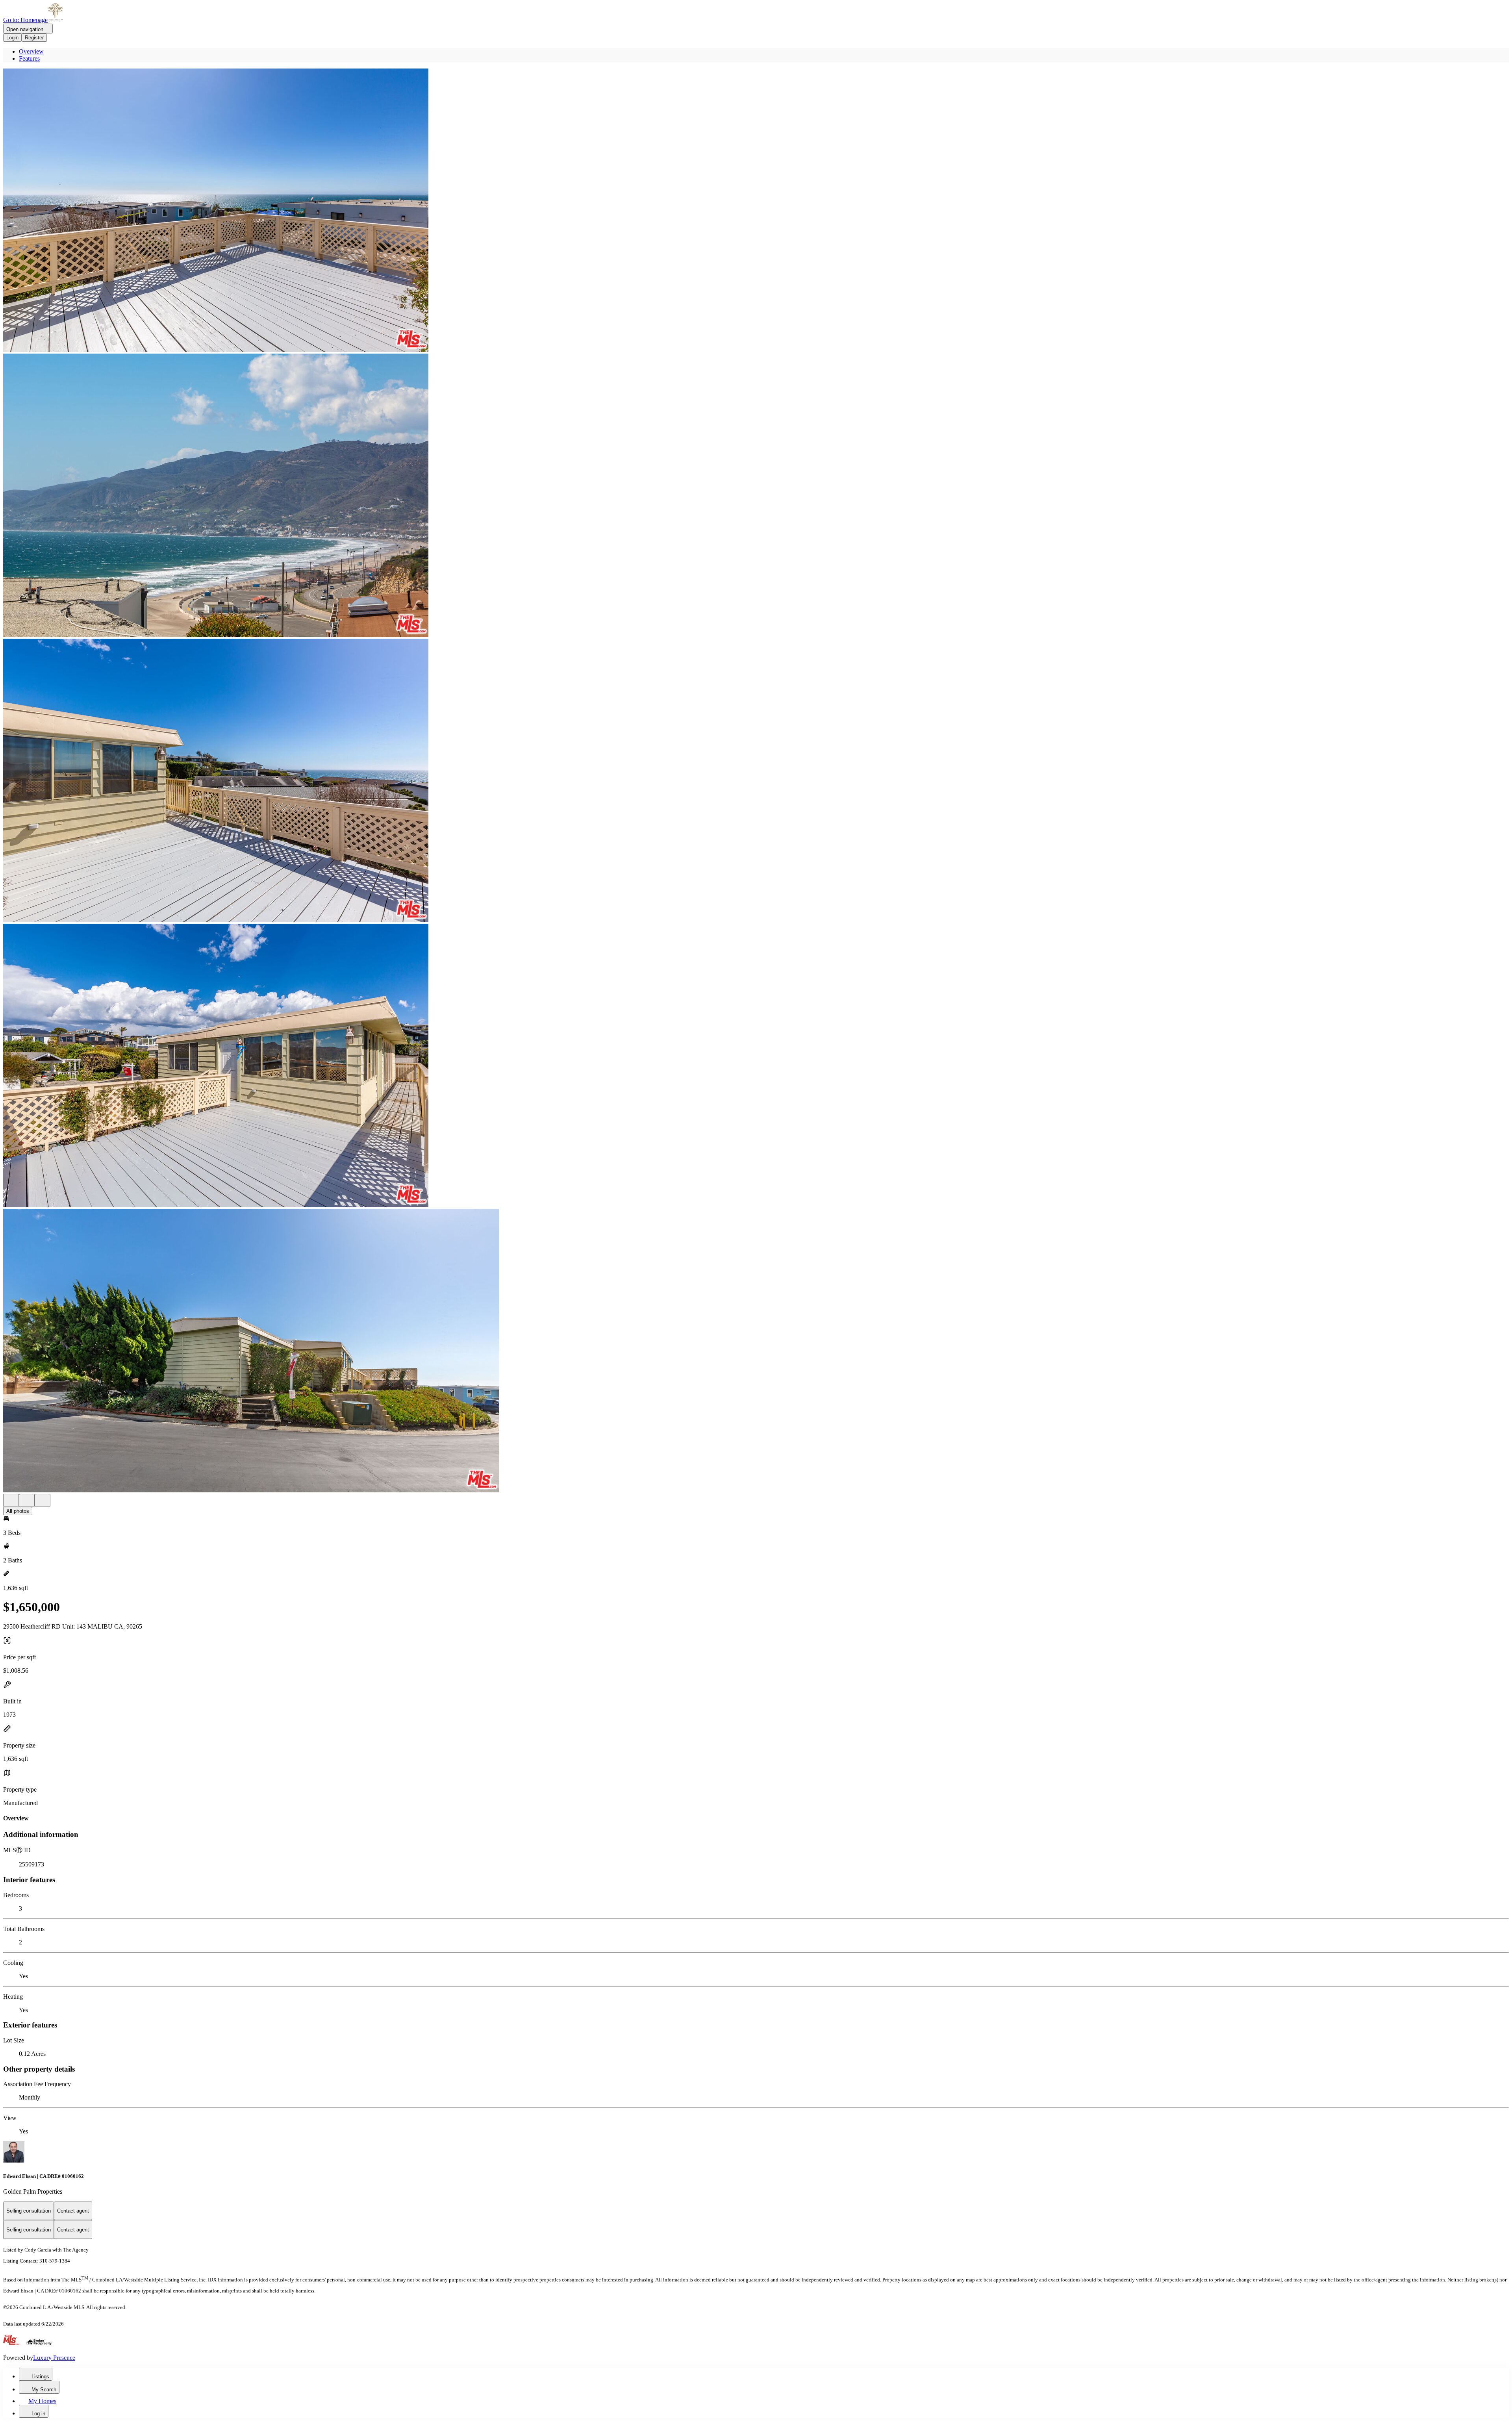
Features (29, 58)
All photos (18, 1511)
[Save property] (27, 1500)
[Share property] (43, 1500)
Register (34, 38)
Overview (31, 51)
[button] (756, 211)
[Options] (11, 1500)
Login (12, 38)
